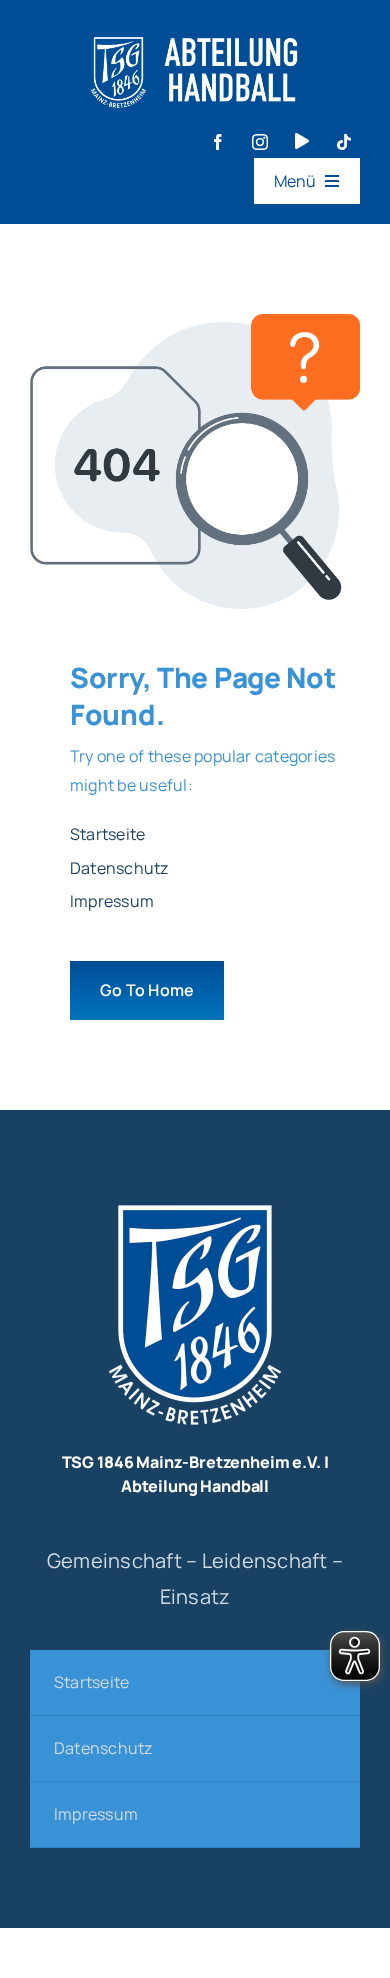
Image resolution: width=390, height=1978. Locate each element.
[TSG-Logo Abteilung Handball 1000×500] (195, 28)
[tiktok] (344, 142)
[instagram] (260, 142)
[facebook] (218, 142)
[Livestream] (302, 141)
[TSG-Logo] (195, 1198)
